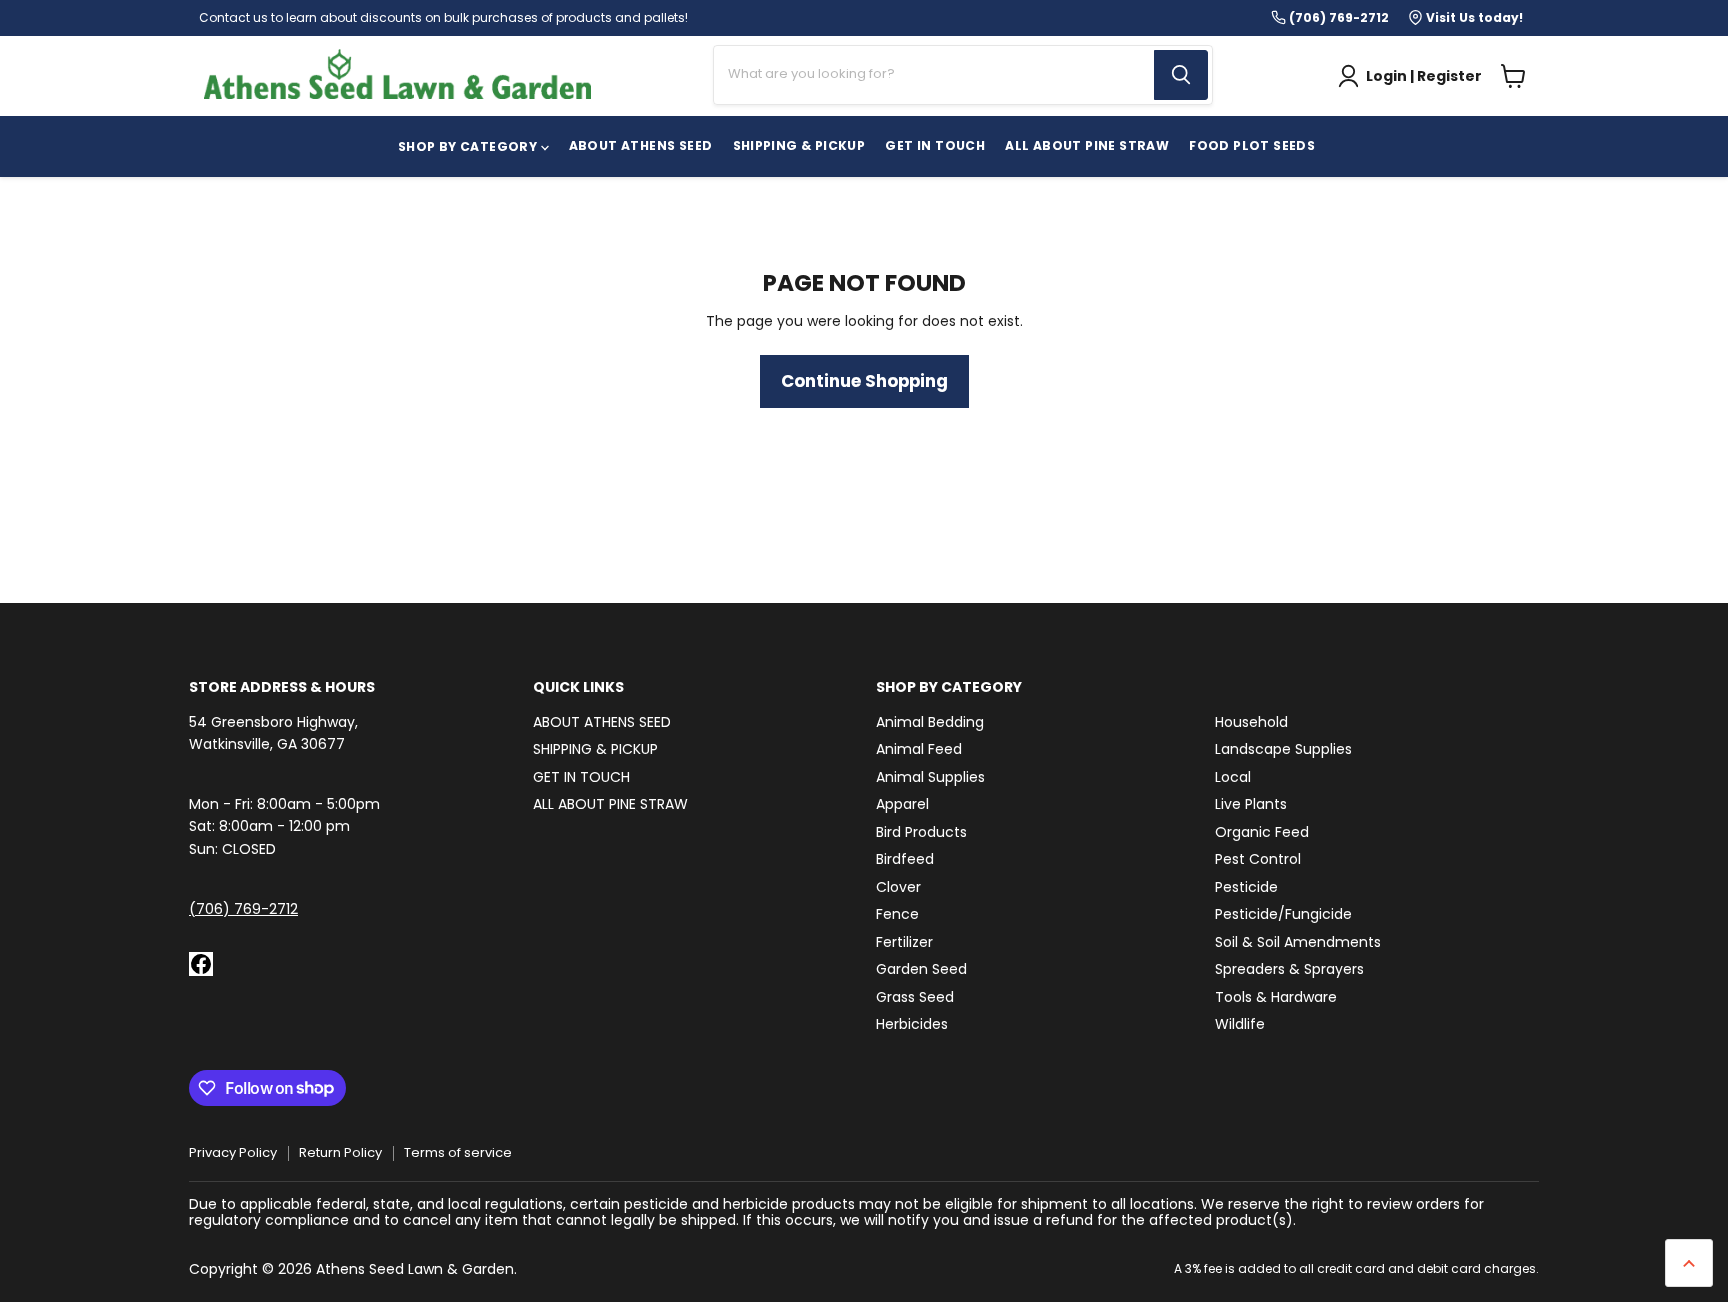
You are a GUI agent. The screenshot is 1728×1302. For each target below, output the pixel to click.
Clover (898, 887)
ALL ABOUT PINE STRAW (610, 804)
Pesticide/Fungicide (1283, 914)
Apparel (902, 804)
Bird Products (921, 832)
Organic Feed (1262, 832)
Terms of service (458, 1152)
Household (1251, 722)
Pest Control (1258, 859)
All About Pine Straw (1087, 145)
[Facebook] (201, 964)
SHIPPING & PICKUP (799, 145)
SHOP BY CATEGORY (469, 146)
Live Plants (1251, 804)
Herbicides (912, 1024)
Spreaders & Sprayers (1289, 969)
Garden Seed (921, 969)
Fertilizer (904, 942)
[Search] (1181, 75)
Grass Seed (915, 997)
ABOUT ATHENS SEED (641, 145)
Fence (897, 914)
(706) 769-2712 (243, 909)
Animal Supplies (930, 777)
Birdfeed (905, 859)
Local (1233, 777)
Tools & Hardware (1276, 997)
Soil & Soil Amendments (1298, 942)
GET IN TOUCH (935, 145)
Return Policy (340, 1152)
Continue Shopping (864, 381)
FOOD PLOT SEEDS (1252, 145)
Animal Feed (919, 749)
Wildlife (1240, 1024)
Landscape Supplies (1283, 749)
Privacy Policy (233, 1152)
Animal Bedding (930, 722)
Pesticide (1246, 887)
